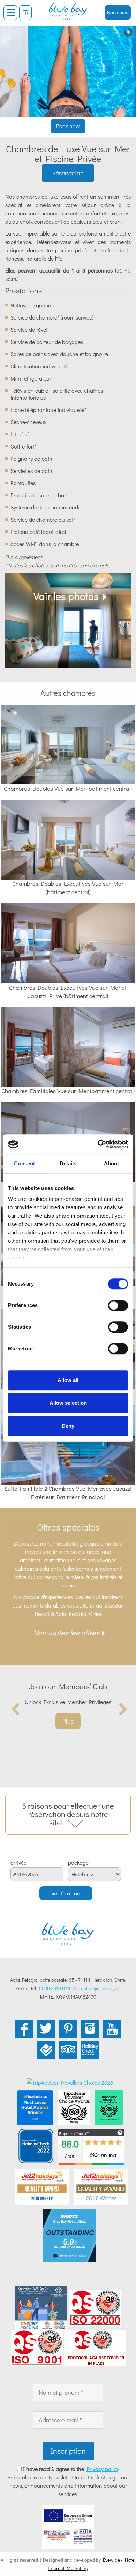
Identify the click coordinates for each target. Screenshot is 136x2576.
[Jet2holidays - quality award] (42, 2186)
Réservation (68, 173)
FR (25, 13)
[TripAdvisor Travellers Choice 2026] (70, 2082)
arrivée (18, 1863)
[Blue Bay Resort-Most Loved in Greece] (35, 2107)
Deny (68, 1426)
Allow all (68, 1380)
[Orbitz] (70, 2234)
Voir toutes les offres (67, 1632)
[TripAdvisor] (74, 2107)
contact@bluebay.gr (99, 1988)
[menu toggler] (10, 13)
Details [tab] (68, 1163)
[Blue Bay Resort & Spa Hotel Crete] (68, 9)
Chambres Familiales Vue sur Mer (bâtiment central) (68, 1091)
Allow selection (68, 1403)
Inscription (68, 2451)
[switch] (118, 1305)
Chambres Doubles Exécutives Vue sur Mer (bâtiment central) (68, 888)
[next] (120, 1709)
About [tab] (112, 1163)
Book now (118, 12)
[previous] (16, 1709)
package (78, 1863)
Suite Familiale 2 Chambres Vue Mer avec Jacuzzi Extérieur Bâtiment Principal (68, 1493)
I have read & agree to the (71, 2469)
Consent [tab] (24, 1163)
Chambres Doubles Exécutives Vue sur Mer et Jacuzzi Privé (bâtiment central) (68, 992)
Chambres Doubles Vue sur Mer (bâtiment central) (68, 788)
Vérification (66, 1893)
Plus (68, 1721)
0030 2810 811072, (58, 1988)
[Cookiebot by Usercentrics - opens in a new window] (98, 1144)
